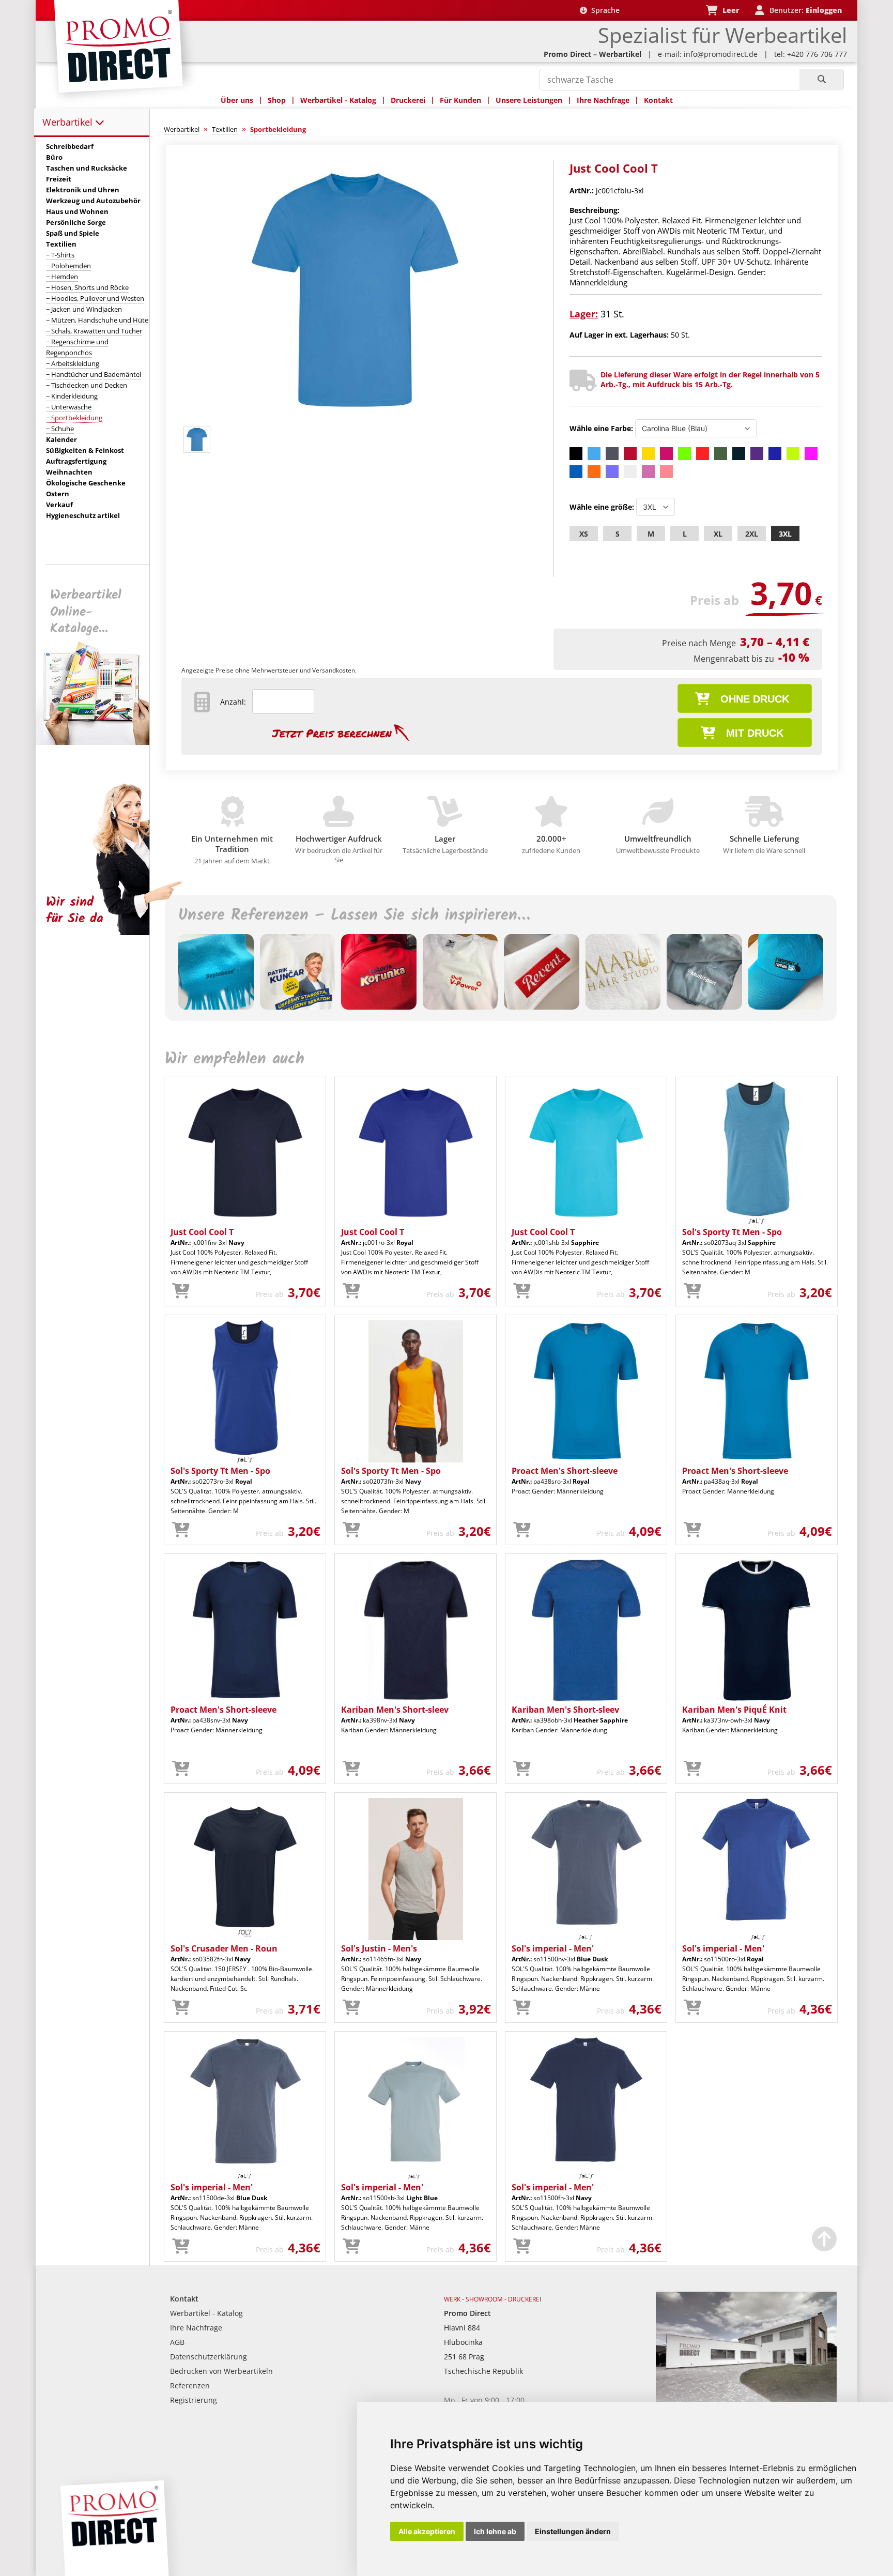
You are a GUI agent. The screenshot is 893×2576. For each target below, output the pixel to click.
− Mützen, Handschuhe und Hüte (97, 320)
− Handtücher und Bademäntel (94, 374)
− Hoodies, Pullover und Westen (95, 298)
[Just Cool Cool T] (355, 417)
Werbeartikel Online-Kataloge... (86, 612)
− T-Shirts (60, 255)
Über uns (237, 100)
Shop (277, 100)
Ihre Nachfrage (603, 100)
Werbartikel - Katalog (338, 100)
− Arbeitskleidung (73, 363)
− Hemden (62, 277)
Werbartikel (69, 122)
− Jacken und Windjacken (84, 309)
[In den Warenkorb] (181, 1291)
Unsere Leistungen (529, 100)
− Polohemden (68, 266)
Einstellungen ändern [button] (573, 2531)
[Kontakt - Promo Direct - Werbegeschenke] (746, 2399)
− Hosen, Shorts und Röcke (87, 287)
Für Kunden (460, 100)
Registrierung (194, 2400)
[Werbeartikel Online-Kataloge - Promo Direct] (100, 742)
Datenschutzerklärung (209, 2357)
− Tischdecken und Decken (87, 385)
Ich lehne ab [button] (495, 2531)
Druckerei (408, 100)
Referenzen (190, 2386)
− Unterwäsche (69, 407)
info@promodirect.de (721, 54)
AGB (177, 2342)
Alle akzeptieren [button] (427, 2531)
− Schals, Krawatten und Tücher (94, 331)
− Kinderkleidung (72, 396)
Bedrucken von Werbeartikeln (221, 2371)
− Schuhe (60, 429)
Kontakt (658, 100)
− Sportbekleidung (74, 418)
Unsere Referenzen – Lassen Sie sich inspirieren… (354, 916)
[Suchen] (821, 80)
